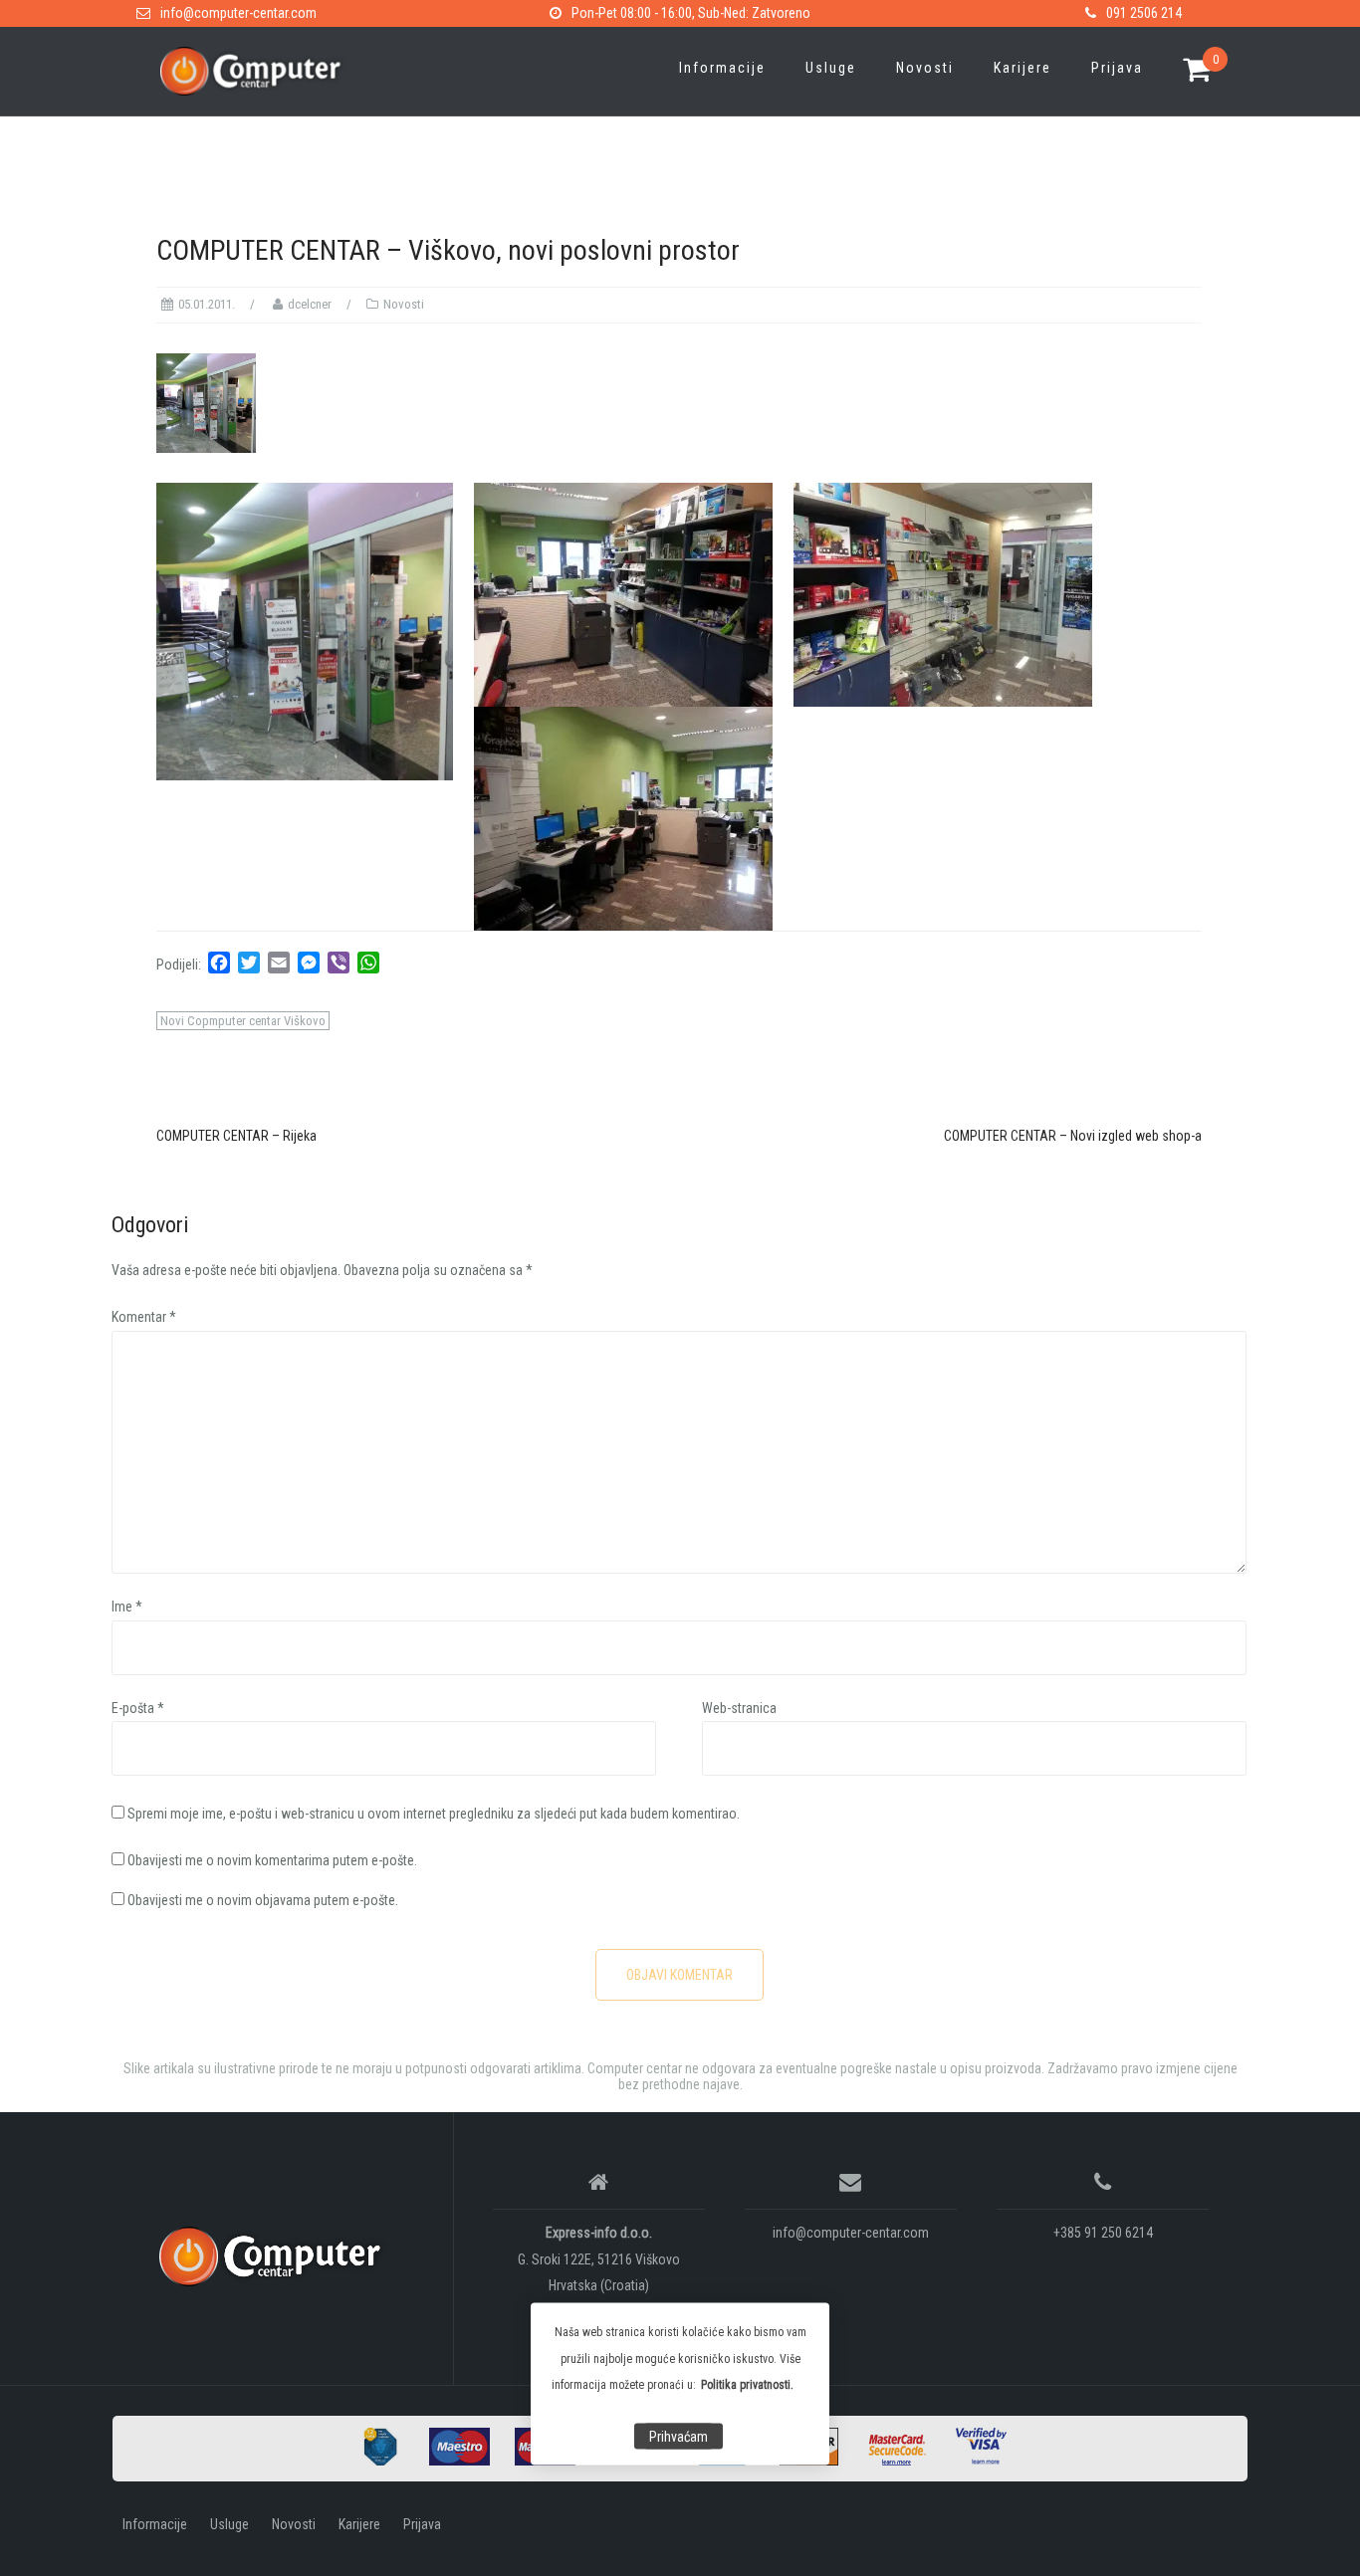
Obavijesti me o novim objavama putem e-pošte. (263, 1900)
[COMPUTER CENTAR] (275, 2256)
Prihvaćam (679, 2437)
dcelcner (310, 304)
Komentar (144, 1317)
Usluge (831, 68)
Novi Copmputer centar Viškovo (243, 1021)
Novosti (925, 68)
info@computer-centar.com (238, 13)
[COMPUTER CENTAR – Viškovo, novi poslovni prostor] (206, 401)
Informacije (722, 68)
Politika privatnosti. (747, 2385)
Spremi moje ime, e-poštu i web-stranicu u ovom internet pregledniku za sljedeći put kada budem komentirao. (434, 1814)
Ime (127, 1607)
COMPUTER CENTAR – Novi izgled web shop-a (1073, 1136)
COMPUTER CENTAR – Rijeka (236, 1136)
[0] (1198, 72)
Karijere (1022, 68)
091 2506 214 (1144, 13)
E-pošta (138, 1708)
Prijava (1117, 68)
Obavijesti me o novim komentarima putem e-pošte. (272, 1860)
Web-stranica (739, 1708)
